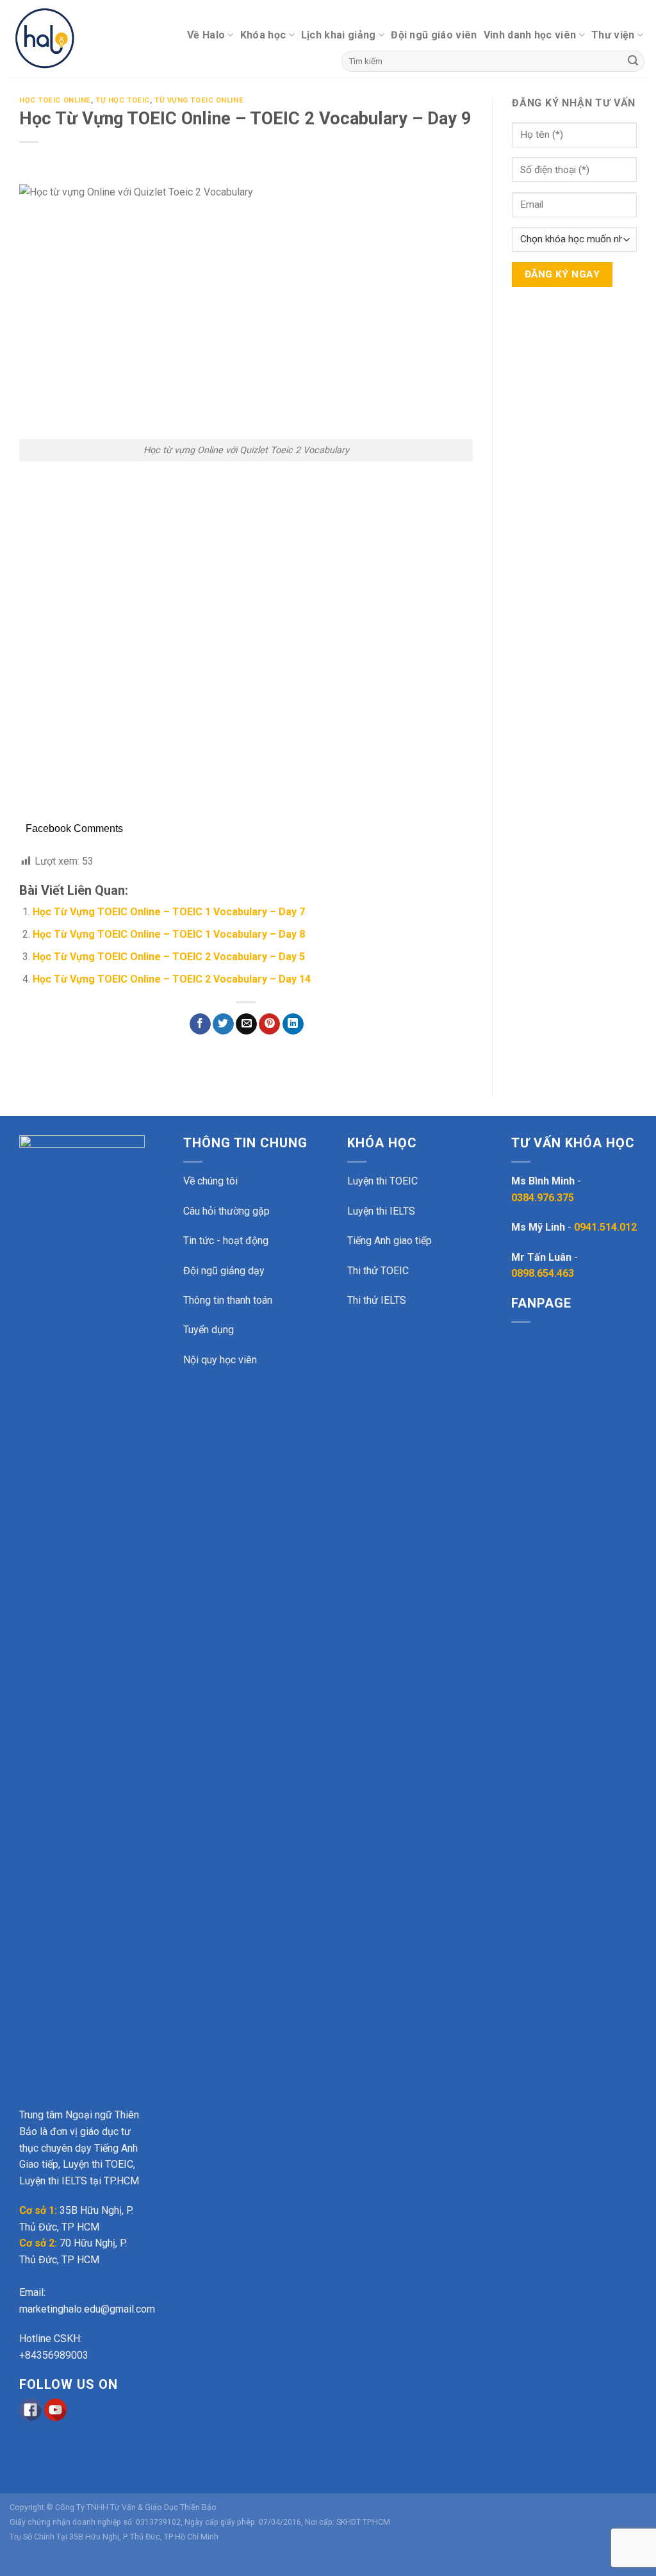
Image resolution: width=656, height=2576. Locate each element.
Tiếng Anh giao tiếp (389, 1241)
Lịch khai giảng (339, 35)
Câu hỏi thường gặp (226, 1211)
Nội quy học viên (220, 1360)
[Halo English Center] (64, 39)
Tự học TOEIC (123, 100)
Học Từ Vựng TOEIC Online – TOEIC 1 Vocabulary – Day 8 (169, 934)
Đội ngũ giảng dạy (224, 1271)
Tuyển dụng (209, 1330)
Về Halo (206, 35)
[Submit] (633, 62)
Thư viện (613, 35)
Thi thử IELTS (377, 1300)
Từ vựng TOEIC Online (199, 100)
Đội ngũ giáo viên (434, 35)
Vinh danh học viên (530, 35)
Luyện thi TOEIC (382, 1181)
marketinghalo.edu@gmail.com (87, 2309)
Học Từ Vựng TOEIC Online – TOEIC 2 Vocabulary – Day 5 (169, 957)
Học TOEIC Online (55, 100)
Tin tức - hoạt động (226, 1241)
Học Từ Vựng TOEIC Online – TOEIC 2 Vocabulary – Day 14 (172, 979)
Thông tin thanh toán (228, 1300)
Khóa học (263, 35)
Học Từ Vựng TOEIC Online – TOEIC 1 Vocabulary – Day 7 (169, 912)
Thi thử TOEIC (378, 1271)
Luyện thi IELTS (381, 1211)
